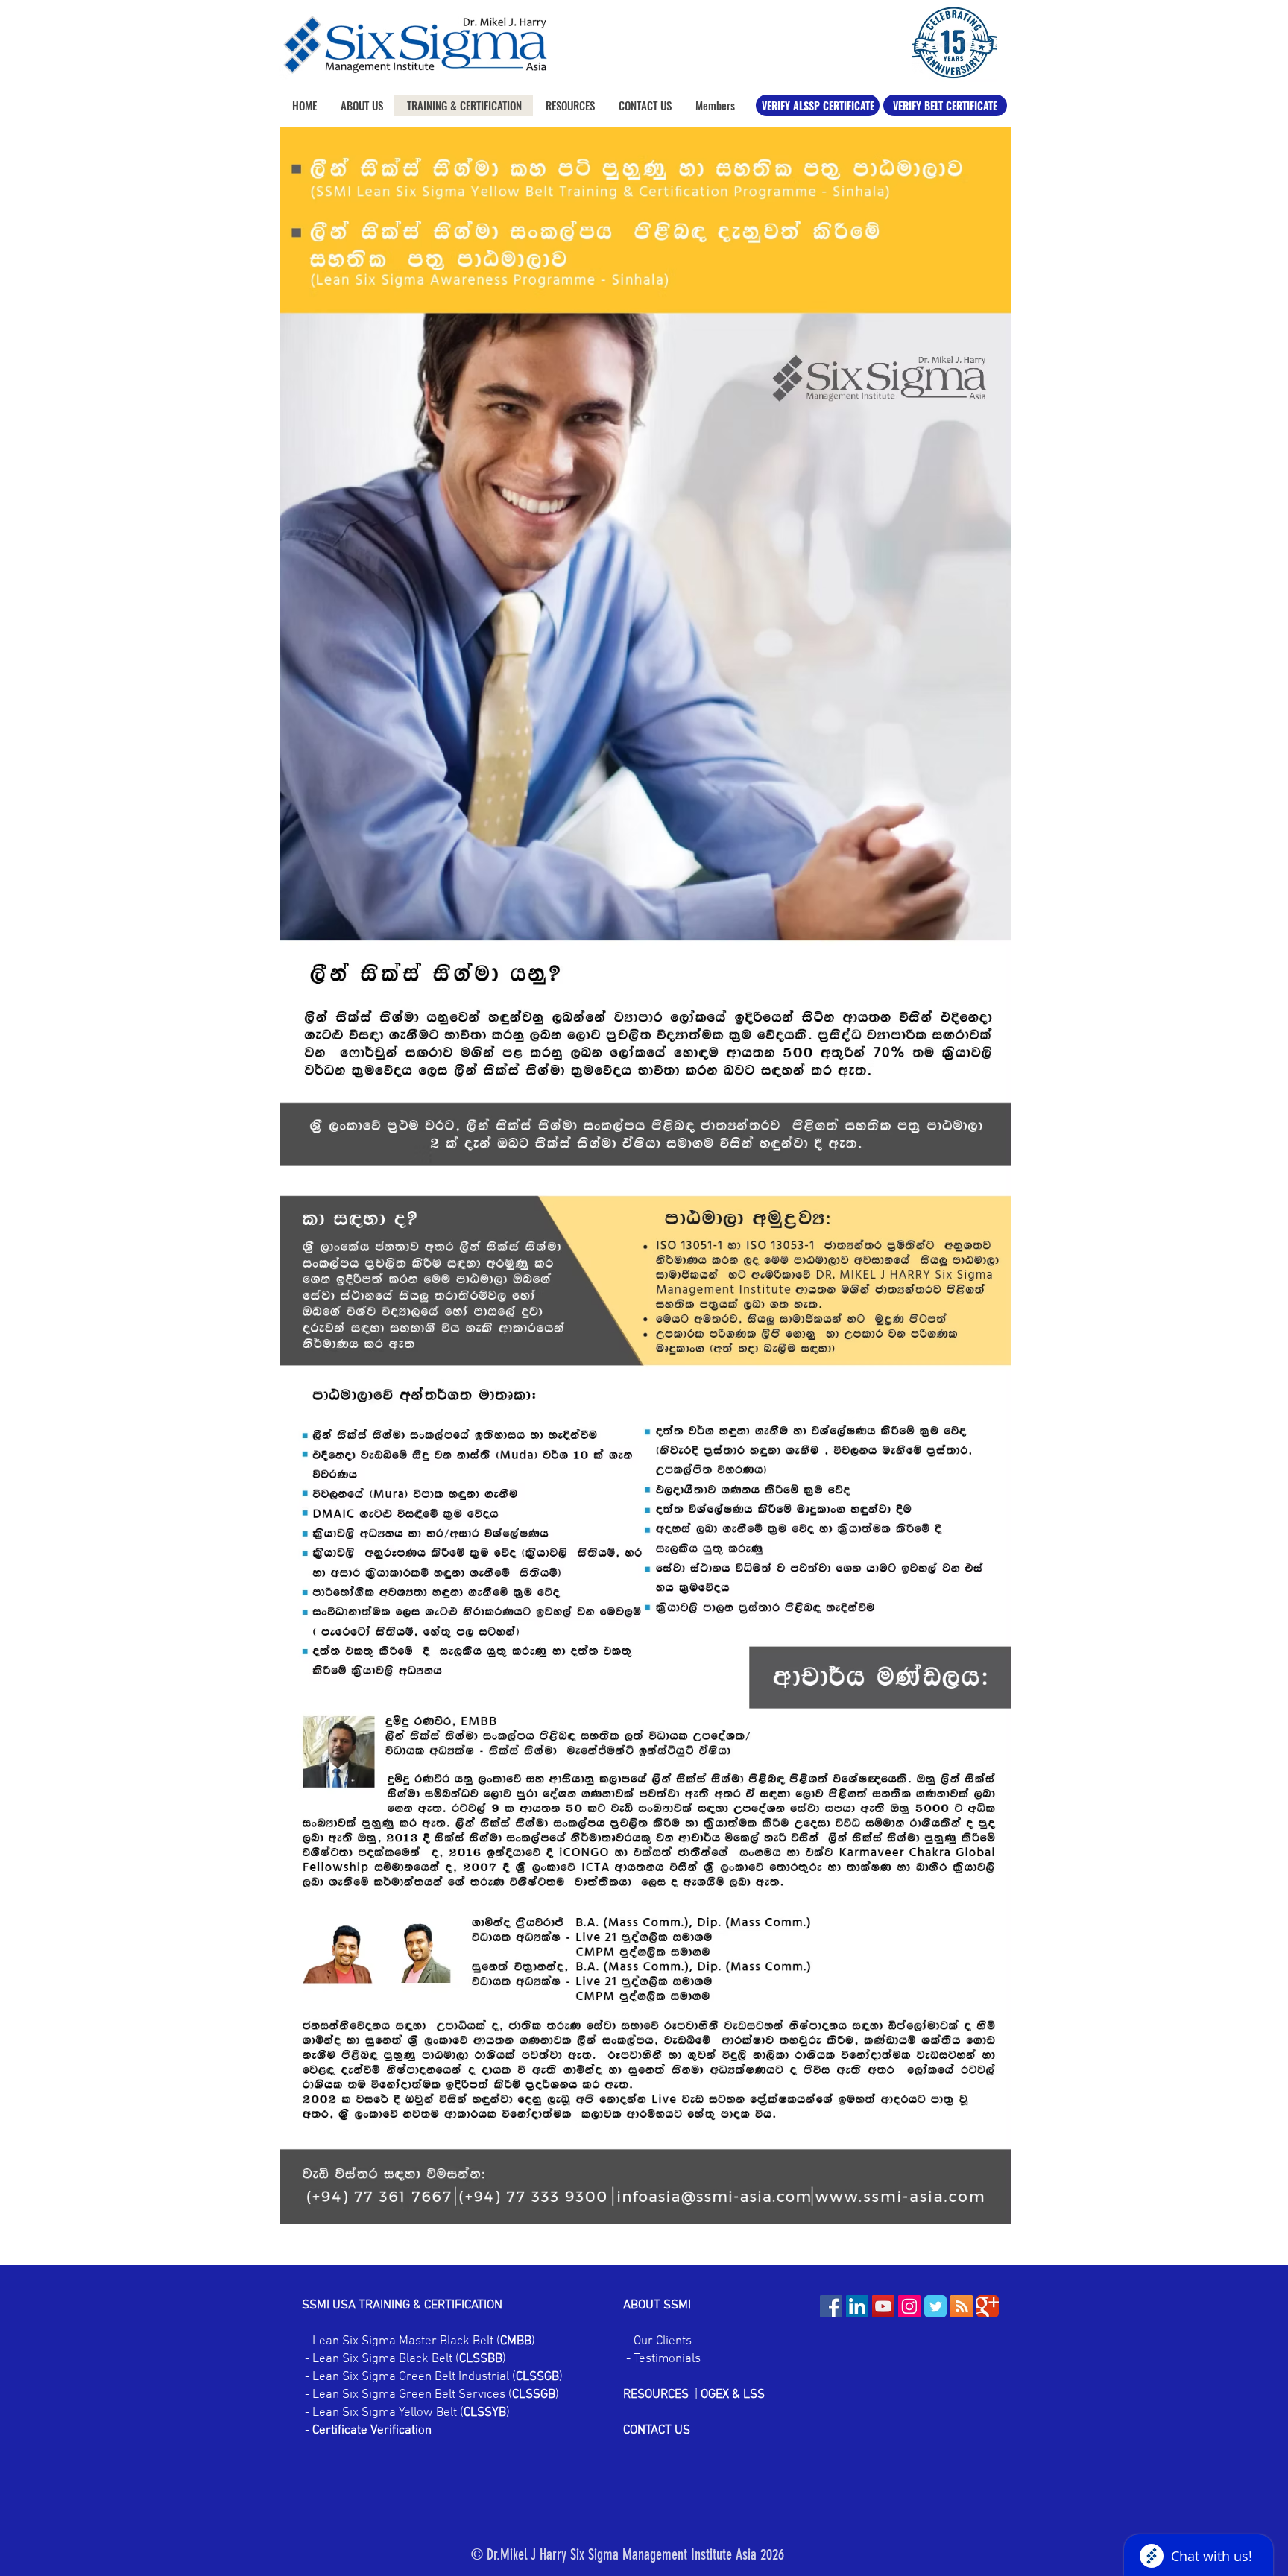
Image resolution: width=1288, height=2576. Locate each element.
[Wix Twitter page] (935, 2306)
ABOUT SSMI (659, 2306)
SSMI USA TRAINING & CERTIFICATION (402, 2306)
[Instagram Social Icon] (909, 2306)
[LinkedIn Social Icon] (857, 2306)
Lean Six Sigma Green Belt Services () (434, 2395)
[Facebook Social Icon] (831, 2306)
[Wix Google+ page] (988, 2306)
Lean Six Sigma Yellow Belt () (411, 2413)
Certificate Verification (372, 2431)
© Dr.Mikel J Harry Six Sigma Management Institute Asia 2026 (628, 2554)
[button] (569, 105)
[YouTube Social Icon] (883, 2306)
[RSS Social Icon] (962, 2306)
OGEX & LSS (733, 2395)
